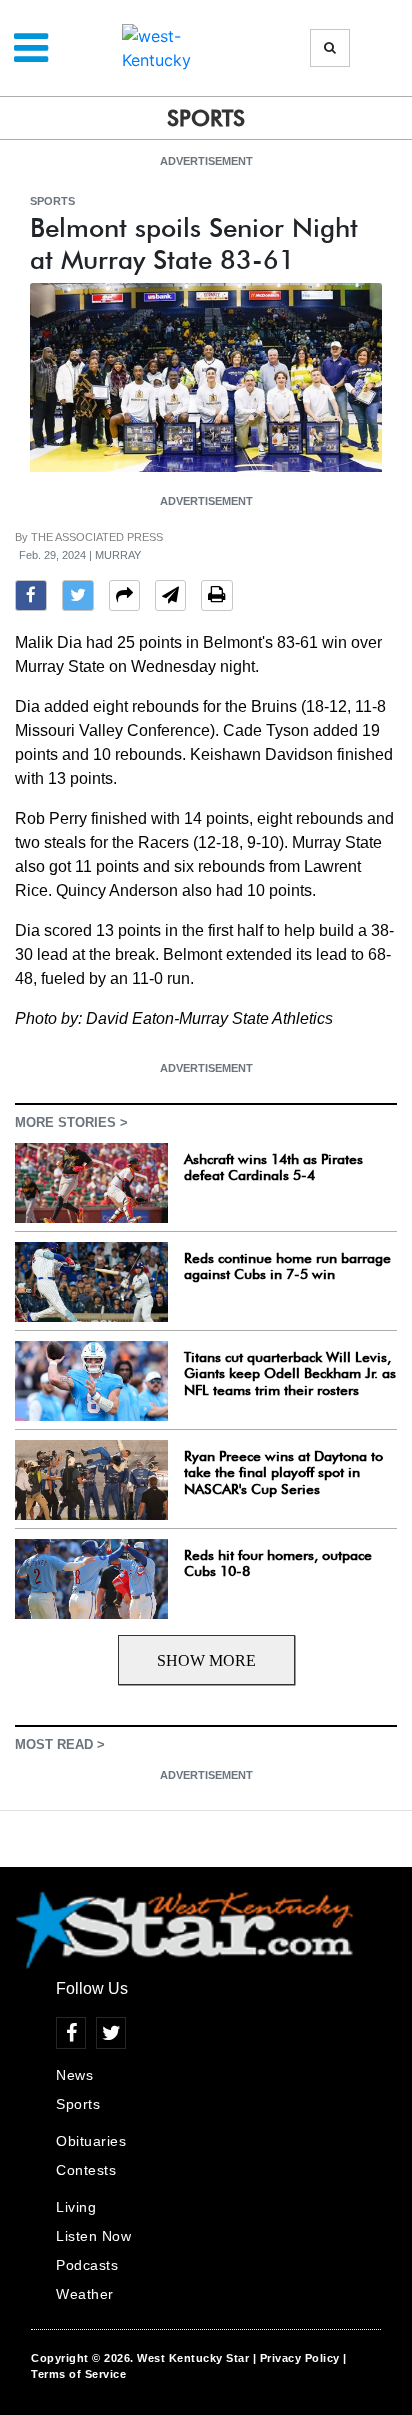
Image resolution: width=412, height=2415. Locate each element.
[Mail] (170, 598)
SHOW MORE (206, 1660)
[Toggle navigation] (31, 48)
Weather (85, 2294)
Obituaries (91, 2141)
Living (76, 2207)
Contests (86, 2170)
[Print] (217, 598)
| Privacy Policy (296, 2358)
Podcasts (87, 2265)
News (74, 2075)
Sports (52, 201)
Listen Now (93, 2236)
